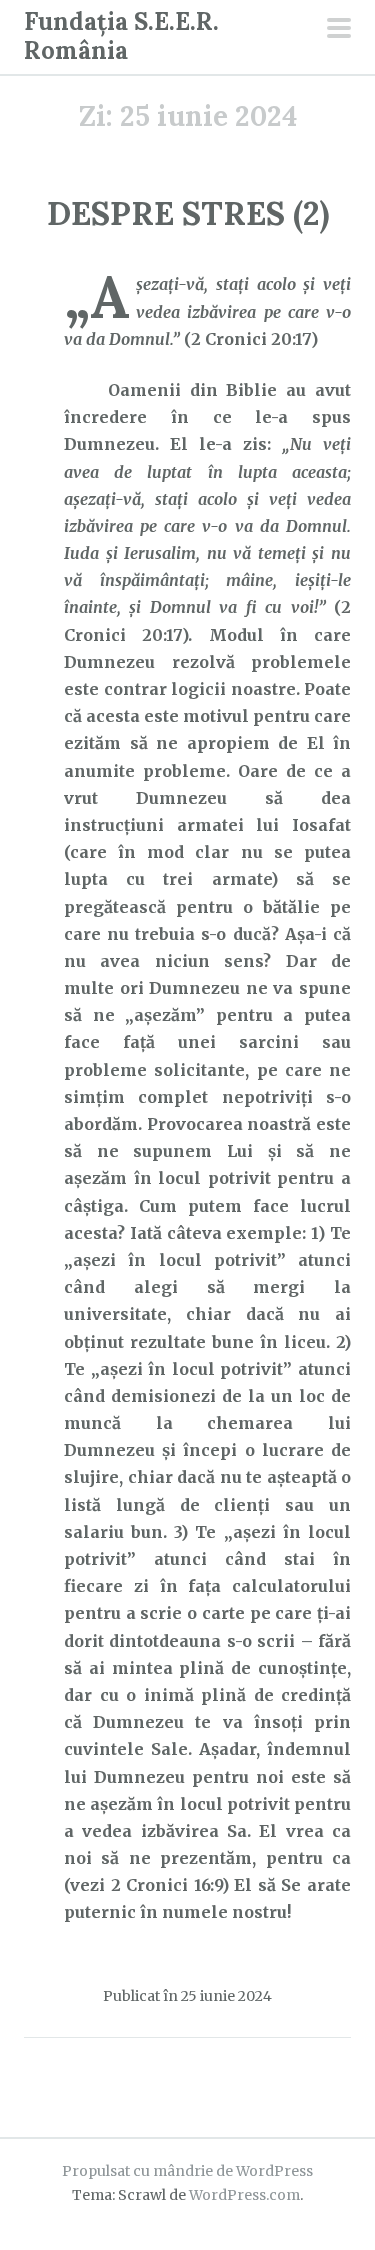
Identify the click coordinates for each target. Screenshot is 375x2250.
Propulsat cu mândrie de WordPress (187, 2171)
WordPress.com (244, 2195)
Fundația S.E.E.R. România (121, 36)
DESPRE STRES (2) (188, 213)
